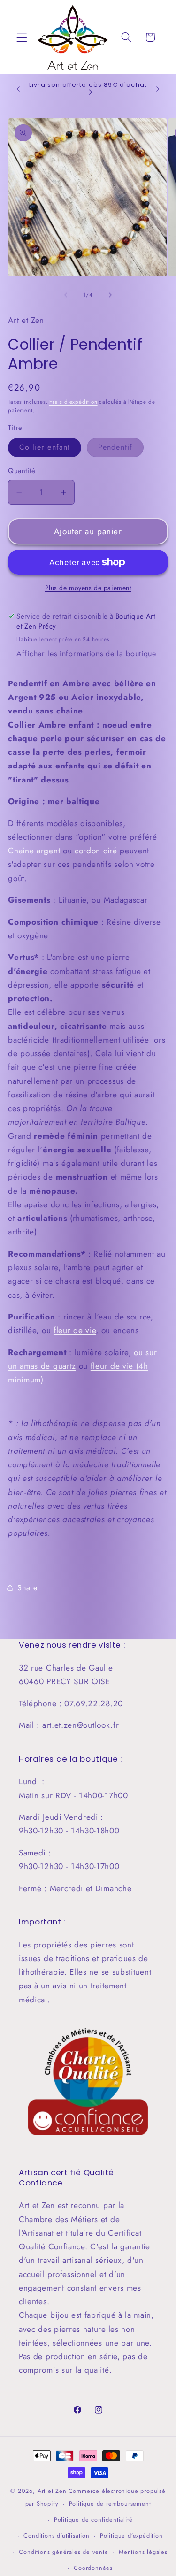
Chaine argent (35, 851)
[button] (22, 37)
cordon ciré (97, 851)
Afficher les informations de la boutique (86, 654)
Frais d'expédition (73, 402)
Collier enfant (45, 447)
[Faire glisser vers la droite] (110, 295)
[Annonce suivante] (158, 89)
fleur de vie (75, 1330)
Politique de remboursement (110, 2503)
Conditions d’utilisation (56, 2535)
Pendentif (121, 449)
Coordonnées (93, 2568)
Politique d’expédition (131, 2535)
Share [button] (27, 1588)
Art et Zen (52, 2491)
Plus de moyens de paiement (88, 588)
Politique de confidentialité (93, 2519)
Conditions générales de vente (63, 2552)
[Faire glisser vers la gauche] (66, 295)
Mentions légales (143, 2552)
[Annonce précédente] (18, 89)
